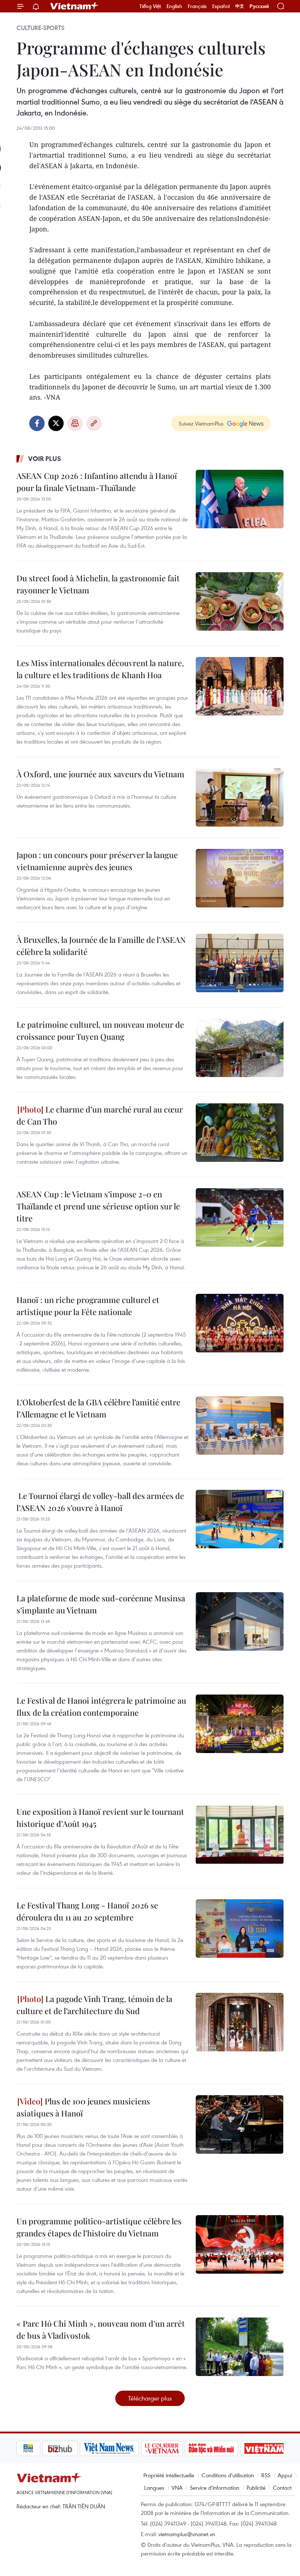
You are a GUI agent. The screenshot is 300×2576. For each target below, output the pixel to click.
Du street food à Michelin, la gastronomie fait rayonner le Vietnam (98, 584)
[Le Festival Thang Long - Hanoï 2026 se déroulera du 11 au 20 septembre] (240, 1929)
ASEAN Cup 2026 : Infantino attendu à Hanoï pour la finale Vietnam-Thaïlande (97, 482)
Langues (154, 2488)
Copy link (94, 423)
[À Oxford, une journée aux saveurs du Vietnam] (240, 797)
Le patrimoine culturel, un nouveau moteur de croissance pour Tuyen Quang (100, 1030)
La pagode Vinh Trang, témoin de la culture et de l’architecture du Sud (94, 2005)
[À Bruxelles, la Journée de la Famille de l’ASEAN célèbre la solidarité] (240, 963)
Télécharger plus (150, 2398)
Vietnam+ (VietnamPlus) (75, 6)
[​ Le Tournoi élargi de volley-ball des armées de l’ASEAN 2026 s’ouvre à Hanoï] (240, 1519)
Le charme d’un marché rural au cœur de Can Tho (100, 1115)
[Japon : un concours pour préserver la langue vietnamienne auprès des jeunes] (240, 878)
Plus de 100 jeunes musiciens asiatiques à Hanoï (83, 2107)
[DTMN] (185, 2448)
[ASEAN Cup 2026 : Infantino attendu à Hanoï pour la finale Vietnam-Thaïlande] (240, 499)
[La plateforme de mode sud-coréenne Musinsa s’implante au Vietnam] (240, 1621)
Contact (282, 2488)
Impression (75, 423)
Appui (285, 2475)
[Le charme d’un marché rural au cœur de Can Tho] (240, 1133)
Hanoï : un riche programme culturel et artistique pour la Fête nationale (88, 1306)
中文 (240, 6)
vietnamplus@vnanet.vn (187, 2534)
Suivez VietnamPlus (201, 423)
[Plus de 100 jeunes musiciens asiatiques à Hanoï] (240, 2124)
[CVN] (136, 2448)
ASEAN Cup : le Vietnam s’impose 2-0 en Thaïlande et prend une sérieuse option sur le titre (98, 1206)
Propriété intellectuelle (169, 2475)
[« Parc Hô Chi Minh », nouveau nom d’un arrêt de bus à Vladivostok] (240, 2347)
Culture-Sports (40, 28)
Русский (259, 6)
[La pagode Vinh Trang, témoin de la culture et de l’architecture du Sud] (240, 2022)
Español (221, 6)
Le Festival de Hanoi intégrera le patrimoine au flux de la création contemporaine (101, 1706)
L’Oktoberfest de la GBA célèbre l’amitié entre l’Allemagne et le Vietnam (98, 1408)
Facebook (37, 423)
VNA (177, 2488)
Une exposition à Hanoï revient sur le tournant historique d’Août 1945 (100, 1818)
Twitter (56, 423)
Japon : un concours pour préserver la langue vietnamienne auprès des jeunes (97, 861)
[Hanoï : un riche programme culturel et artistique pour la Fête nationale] (240, 1323)
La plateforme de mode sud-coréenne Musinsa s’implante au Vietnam (101, 1604)
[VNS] (83, 2448)
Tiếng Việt (150, 6)
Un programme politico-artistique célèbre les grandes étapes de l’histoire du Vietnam (99, 2227)
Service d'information (215, 2488)
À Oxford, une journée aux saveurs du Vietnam (100, 774)
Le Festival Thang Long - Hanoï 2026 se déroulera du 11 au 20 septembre (87, 1911)
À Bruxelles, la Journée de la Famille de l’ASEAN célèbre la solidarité (101, 946)
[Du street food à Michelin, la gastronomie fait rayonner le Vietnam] (240, 601)
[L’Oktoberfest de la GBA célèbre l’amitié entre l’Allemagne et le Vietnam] (240, 1425)
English (174, 6)
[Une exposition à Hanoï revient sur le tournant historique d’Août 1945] (240, 1835)
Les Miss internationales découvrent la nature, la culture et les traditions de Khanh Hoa (100, 669)
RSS (266, 2475)
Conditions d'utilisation (228, 2475)
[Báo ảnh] (239, 2448)
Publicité (256, 2488)
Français (197, 6)
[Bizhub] (34, 2448)
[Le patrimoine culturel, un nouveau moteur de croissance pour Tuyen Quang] (240, 1048)
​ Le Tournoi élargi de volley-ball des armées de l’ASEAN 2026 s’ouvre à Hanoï (100, 1502)
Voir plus (45, 458)
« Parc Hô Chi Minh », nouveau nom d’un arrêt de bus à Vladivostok (101, 2329)
